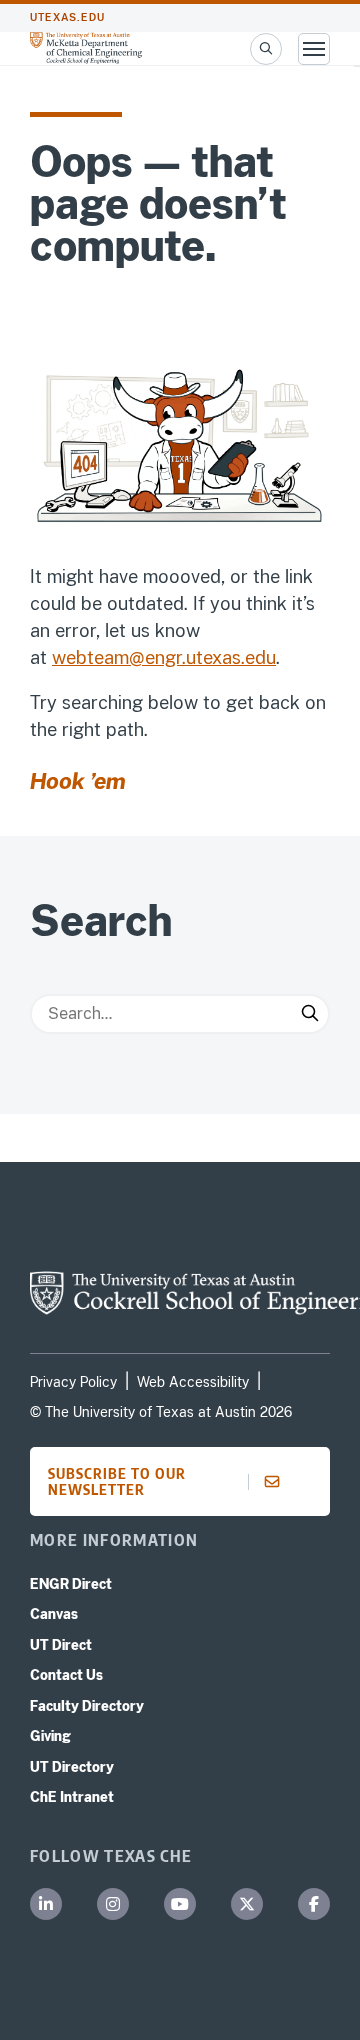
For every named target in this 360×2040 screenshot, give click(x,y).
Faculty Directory (87, 1706)
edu (260, 657)
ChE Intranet (72, 1797)
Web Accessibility (193, 1382)
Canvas (54, 1614)
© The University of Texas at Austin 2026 (161, 1412)
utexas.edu (67, 17)
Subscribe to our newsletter (117, 1481)
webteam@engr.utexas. (148, 657)
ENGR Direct (71, 1584)
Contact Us (66, 1675)
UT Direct (61, 1645)
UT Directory (72, 1767)
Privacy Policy (73, 1382)
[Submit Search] (310, 1014)
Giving (50, 1736)
